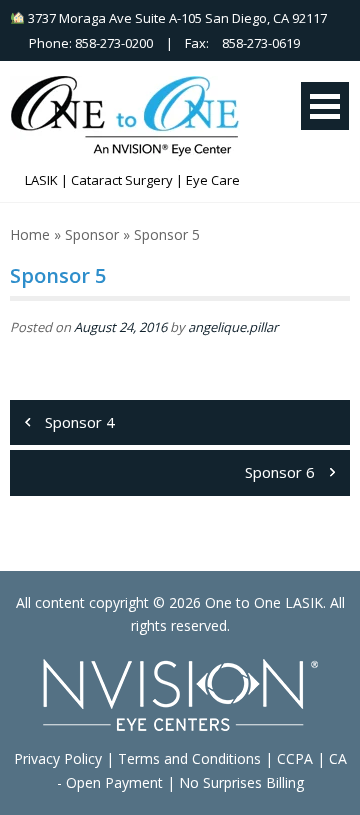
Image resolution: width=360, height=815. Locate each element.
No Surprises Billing (241, 782)
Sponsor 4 (80, 422)
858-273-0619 (261, 43)
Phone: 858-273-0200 (86, 43)
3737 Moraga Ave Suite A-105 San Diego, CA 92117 (176, 18)
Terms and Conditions (189, 758)
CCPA (295, 758)
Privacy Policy (58, 758)
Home (30, 234)
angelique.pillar (233, 327)
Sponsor (92, 234)
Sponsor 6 (280, 472)
